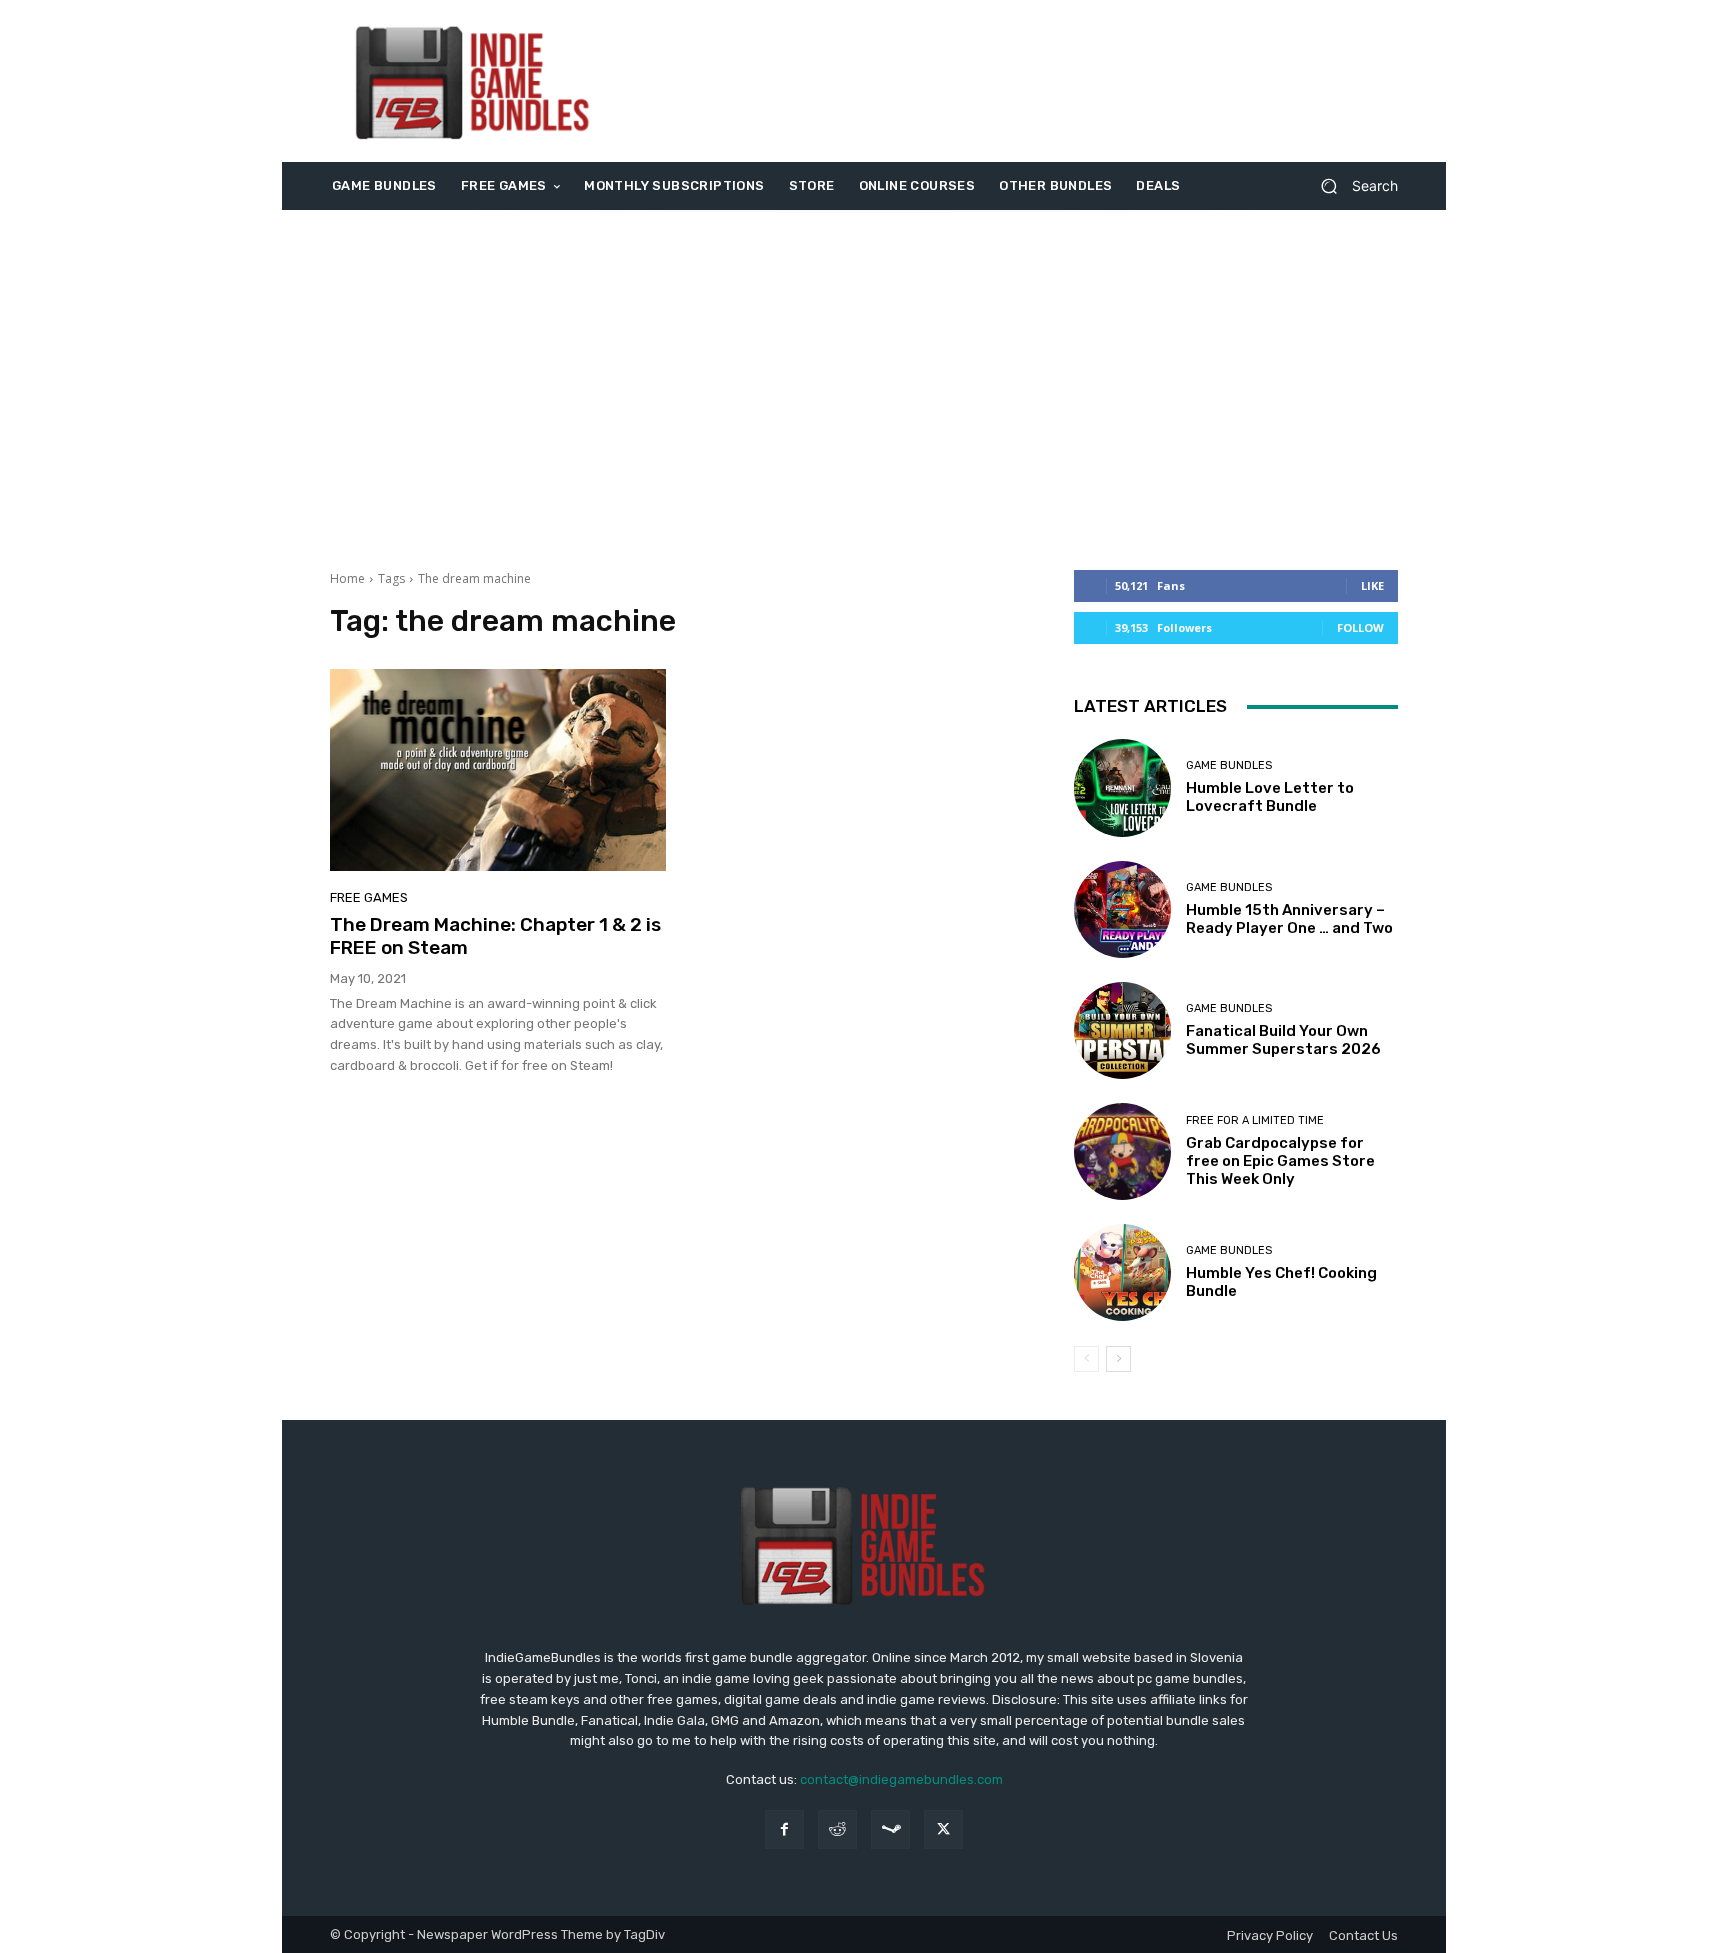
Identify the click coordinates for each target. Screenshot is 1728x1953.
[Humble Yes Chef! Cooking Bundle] (1122, 1272)
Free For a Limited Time (1255, 1120)
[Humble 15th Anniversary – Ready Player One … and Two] (1122, 909)
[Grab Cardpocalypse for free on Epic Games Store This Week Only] (1122, 1151)
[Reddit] (837, 1829)
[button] (1351, 186)
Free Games (369, 897)
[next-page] (1118, 1359)
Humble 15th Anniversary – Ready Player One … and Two (1289, 919)
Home (347, 578)
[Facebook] (784, 1829)
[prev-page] (1086, 1359)
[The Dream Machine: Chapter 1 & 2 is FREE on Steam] (498, 770)
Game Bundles (1229, 765)
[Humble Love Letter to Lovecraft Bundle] (1122, 787)
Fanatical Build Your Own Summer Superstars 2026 (1283, 1040)
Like (1372, 585)
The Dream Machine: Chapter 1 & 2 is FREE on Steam (495, 936)
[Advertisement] (1031, 81)
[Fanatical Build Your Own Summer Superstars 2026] (1122, 1030)
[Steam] (890, 1829)
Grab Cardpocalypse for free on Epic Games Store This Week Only (1280, 1161)
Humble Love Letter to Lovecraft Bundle (1270, 797)
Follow (1360, 627)
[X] (943, 1829)
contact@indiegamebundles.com (901, 1779)
